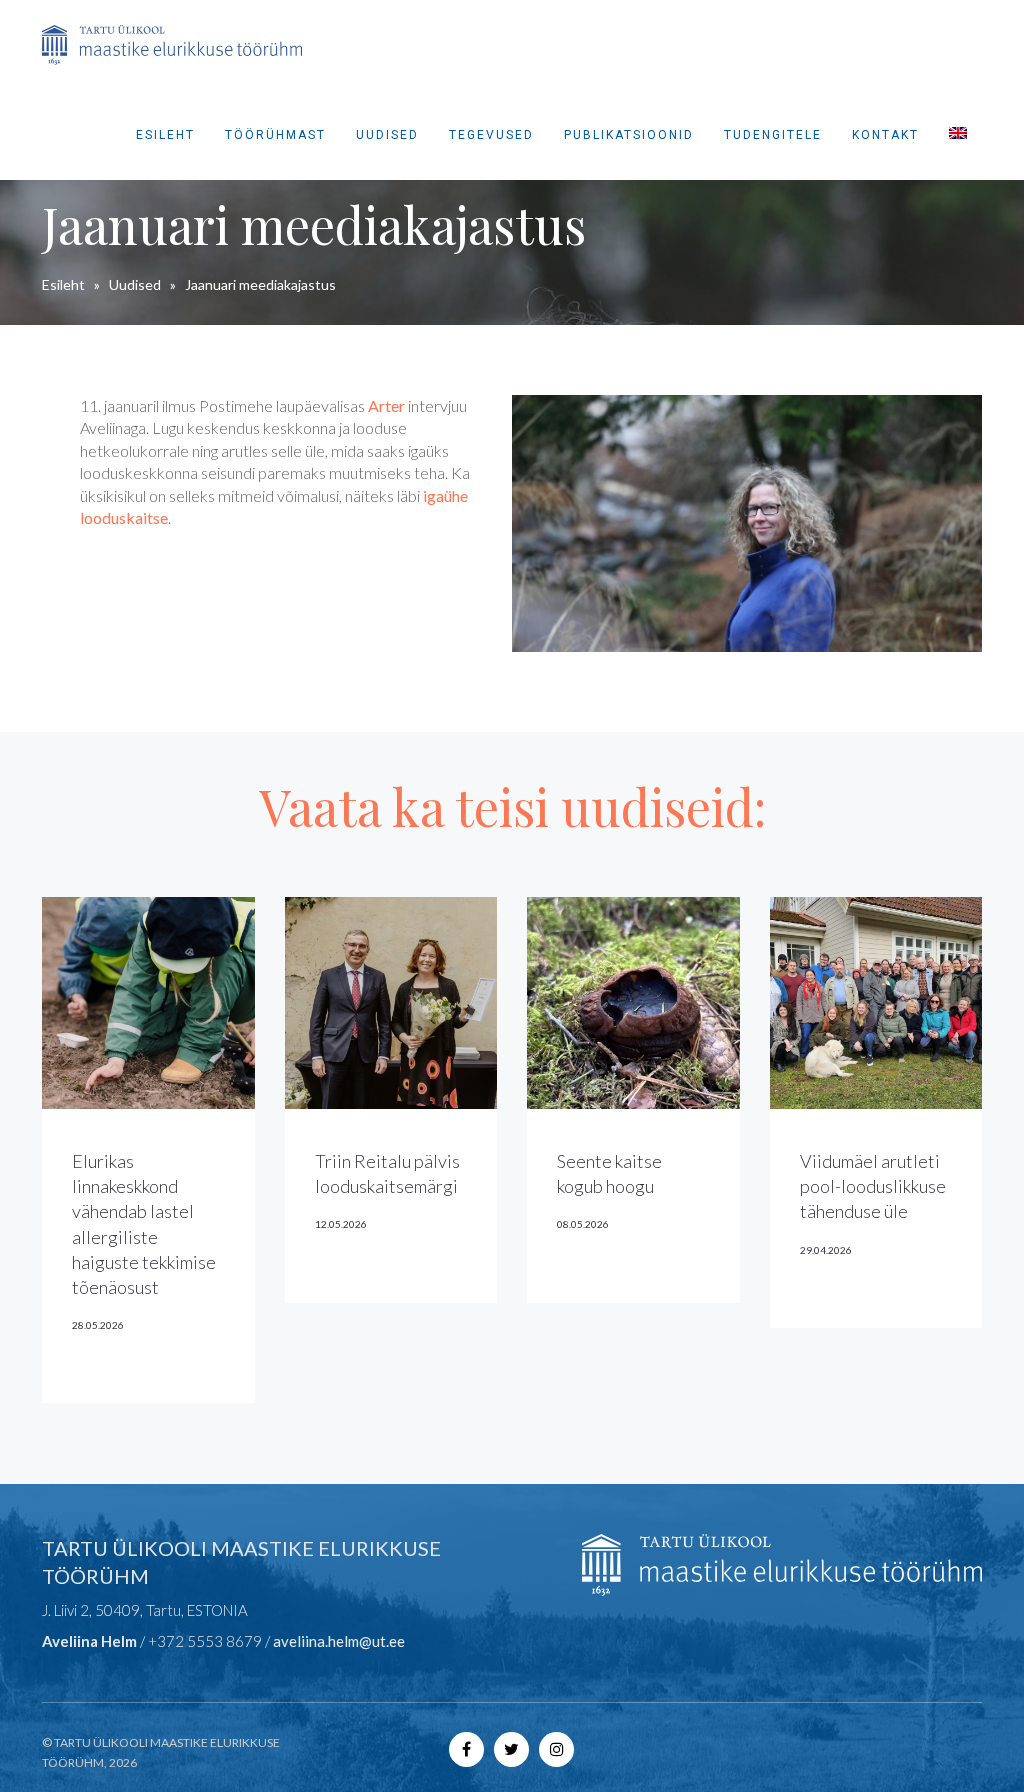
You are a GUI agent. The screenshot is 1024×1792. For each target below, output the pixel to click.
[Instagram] (556, 1749)
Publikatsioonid (629, 135)
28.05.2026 (98, 1325)
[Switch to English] (958, 135)
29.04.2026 (826, 1250)
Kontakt (885, 135)
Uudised (387, 135)
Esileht (165, 135)
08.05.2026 (583, 1224)
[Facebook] (466, 1749)
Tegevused (491, 135)
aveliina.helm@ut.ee (339, 1641)
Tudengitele (773, 135)
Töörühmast (275, 135)
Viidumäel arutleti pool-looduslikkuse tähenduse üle (873, 1186)
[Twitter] (511, 1749)
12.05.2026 (341, 1224)
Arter (386, 405)
